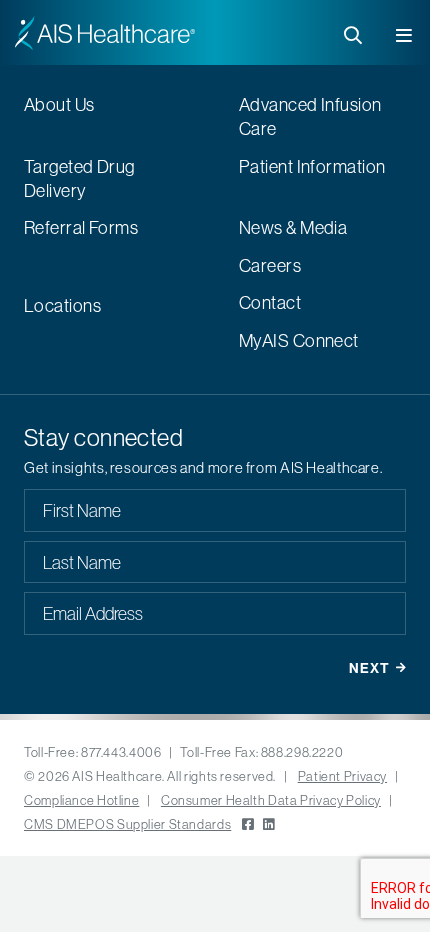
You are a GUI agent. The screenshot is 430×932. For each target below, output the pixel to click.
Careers (270, 265)
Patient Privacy (342, 776)
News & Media (293, 227)
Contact (270, 302)
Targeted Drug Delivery (79, 178)
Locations (62, 305)
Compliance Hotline (81, 800)
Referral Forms (81, 227)
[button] (405, 31)
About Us (59, 104)
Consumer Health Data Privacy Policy (271, 800)
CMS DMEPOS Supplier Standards (127, 824)
